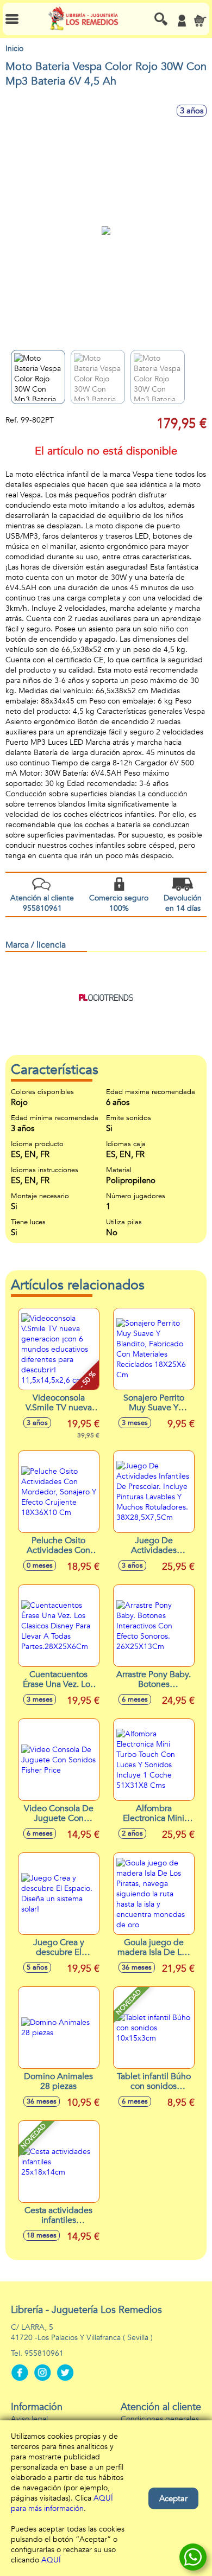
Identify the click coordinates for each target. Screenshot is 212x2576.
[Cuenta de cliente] (182, 21)
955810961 (44, 2353)
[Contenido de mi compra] (200, 21)
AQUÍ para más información (62, 2503)
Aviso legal (29, 2419)
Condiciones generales (160, 2419)
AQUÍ (51, 2560)
